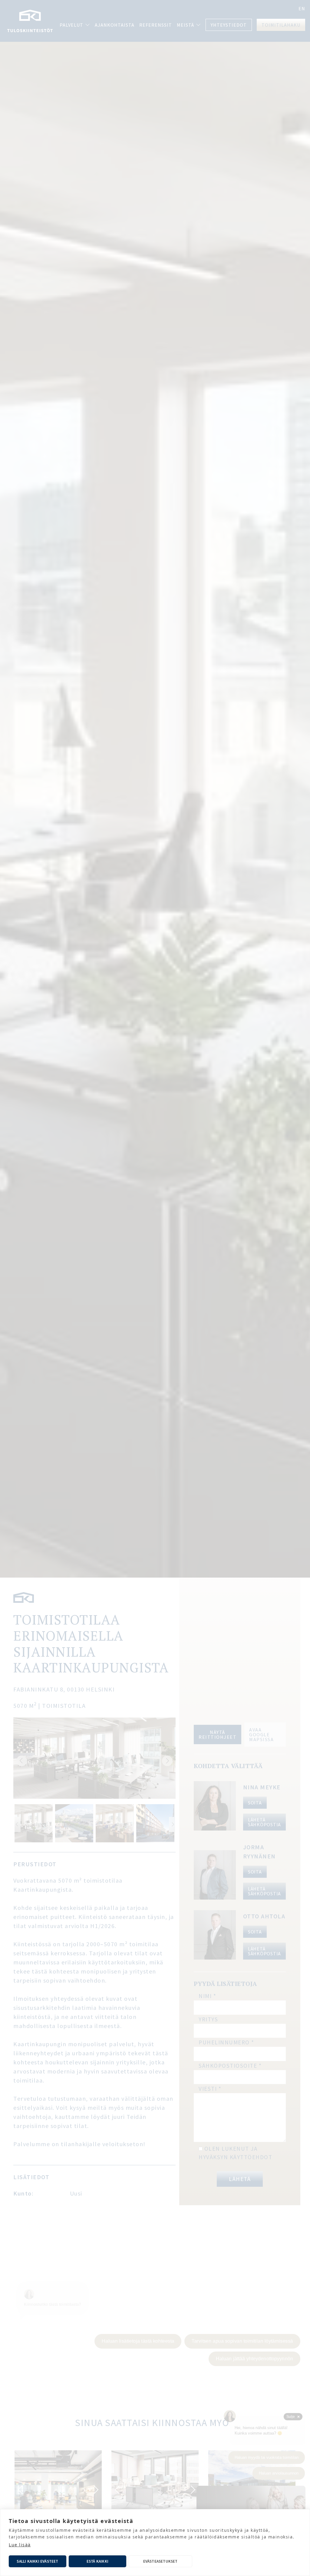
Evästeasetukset (160, 2561)
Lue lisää (20, 2545)
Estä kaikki (97, 2561)
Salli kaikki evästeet (37, 2561)
